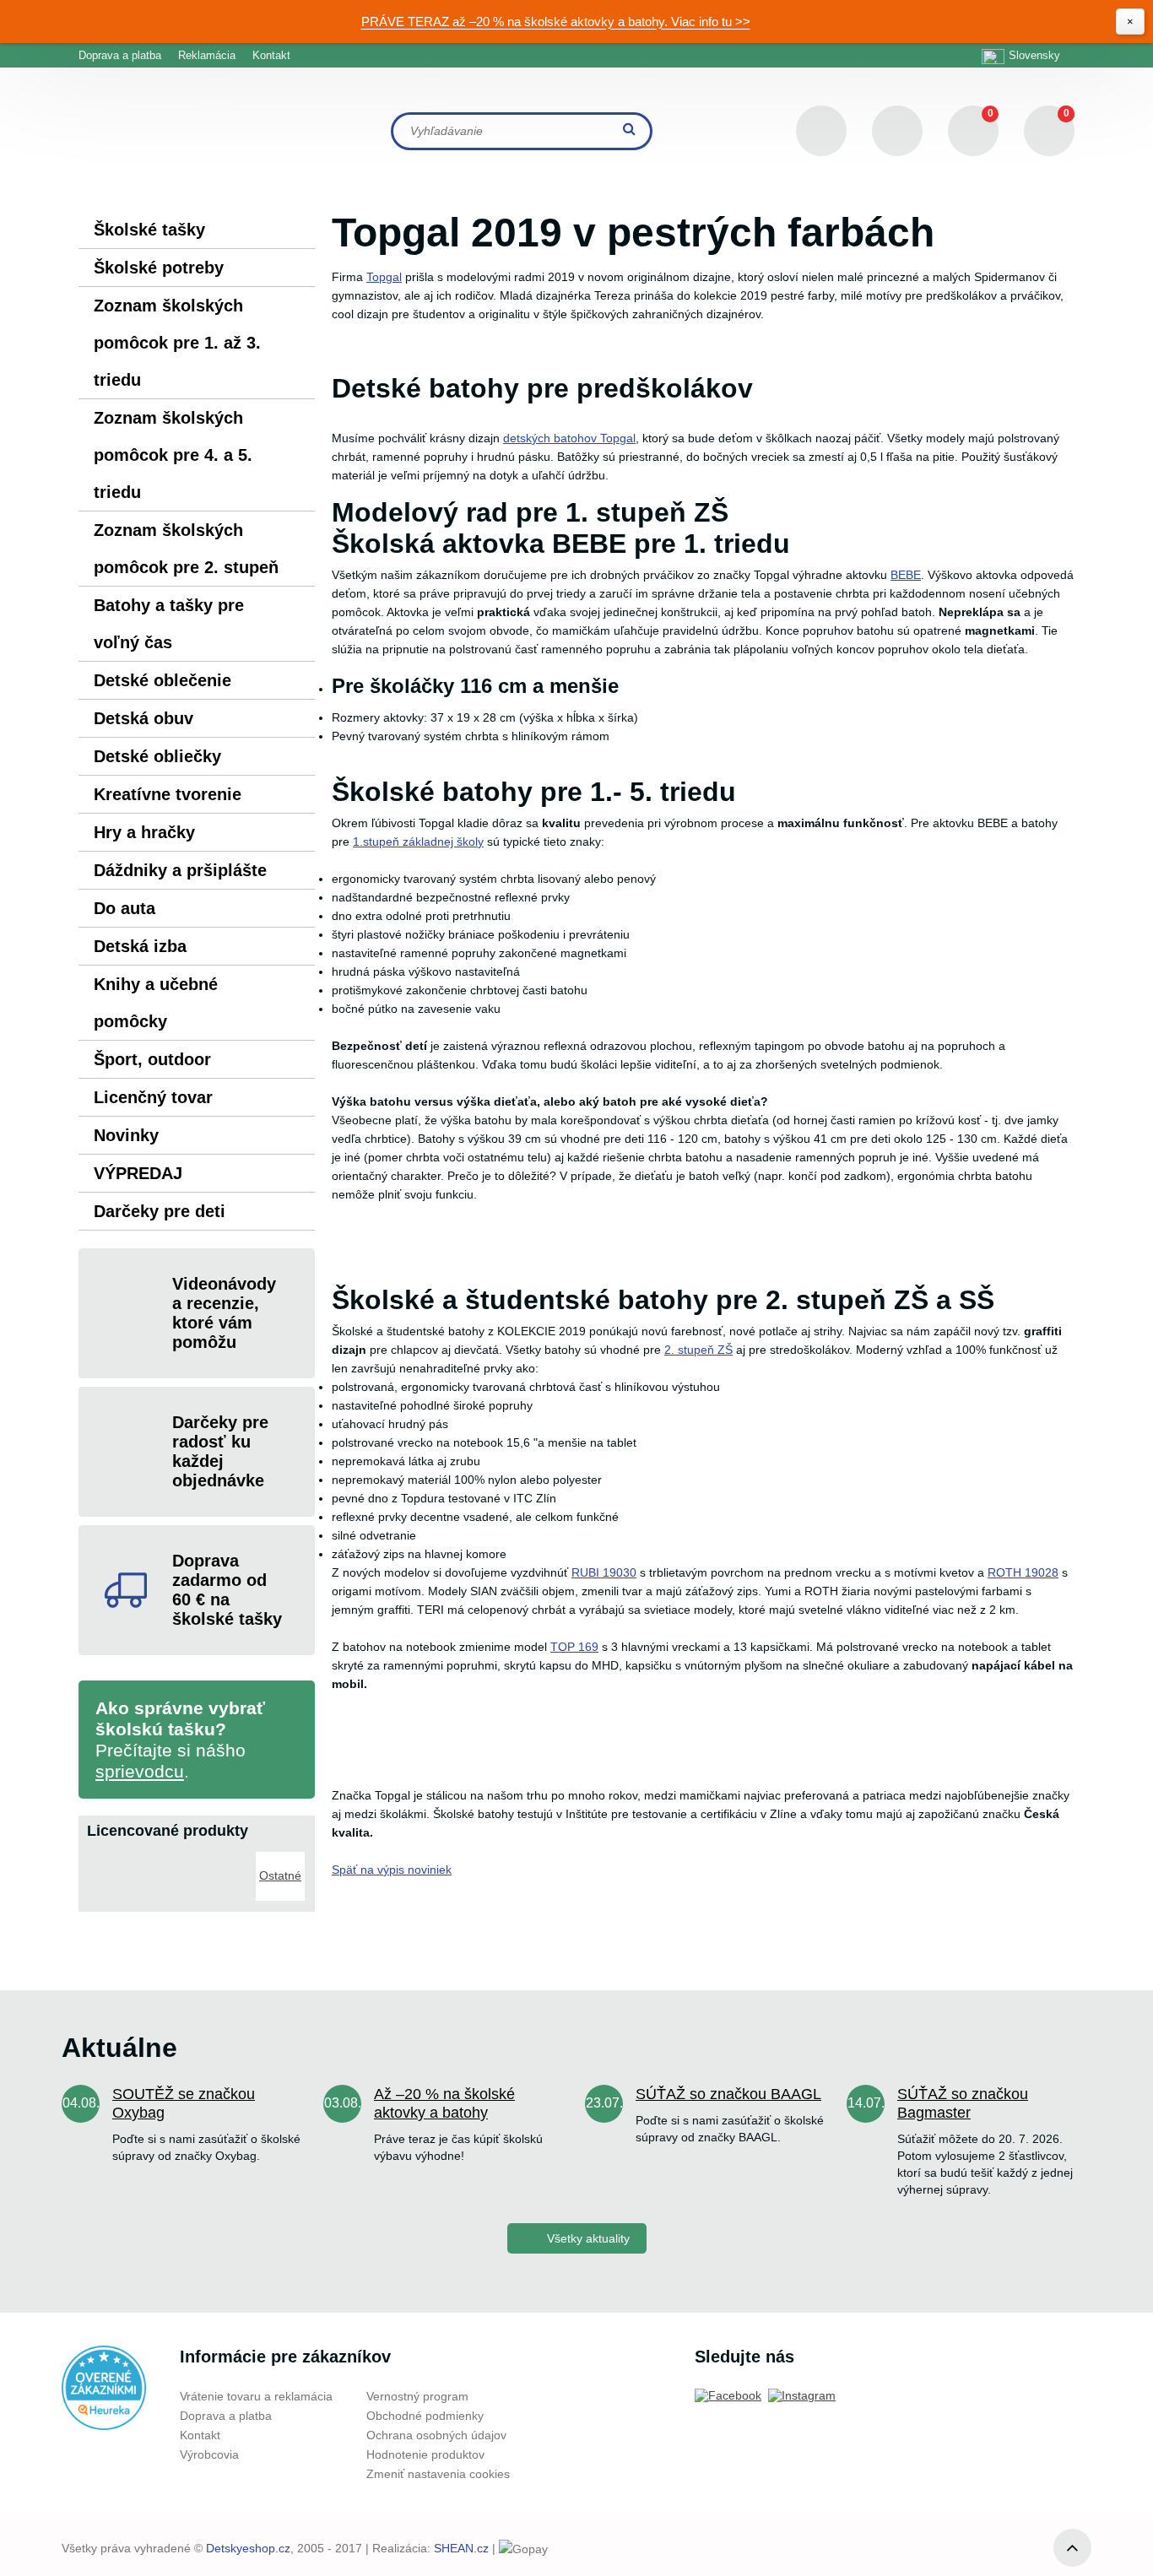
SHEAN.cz (461, 2548)
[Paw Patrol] (225, 1859)
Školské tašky (149, 230)
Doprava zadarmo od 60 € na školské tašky (227, 1590)
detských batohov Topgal (569, 438)
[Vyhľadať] (631, 130)
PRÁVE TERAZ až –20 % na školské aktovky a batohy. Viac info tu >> (556, 22)
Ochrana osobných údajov (436, 2435)
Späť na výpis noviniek (392, 1870)
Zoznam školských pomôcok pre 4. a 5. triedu (173, 455)
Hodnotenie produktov (425, 2454)
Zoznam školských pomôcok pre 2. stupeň (186, 549)
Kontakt (271, 55)
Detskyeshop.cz (248, 2548)
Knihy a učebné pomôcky (156, 1003)
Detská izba (140, 946)
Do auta (125, 908)
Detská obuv (143, 718)
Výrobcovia (209, 2454)
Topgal (384, 277)
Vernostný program (417, 2396)
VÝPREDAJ (138, 1173)
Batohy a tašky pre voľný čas (169, 624)
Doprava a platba (120, 55)
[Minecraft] (169, 1859)
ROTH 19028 (1023, 1572)
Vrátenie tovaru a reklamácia (256, 2396)
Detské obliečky (157, 756)
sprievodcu (140, 1771)
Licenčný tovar (153, 1097)
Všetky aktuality (588, 2238)
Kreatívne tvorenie (168, 794)
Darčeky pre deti (160, 1211)
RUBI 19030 (604, 1572)
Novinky (126, 1135)
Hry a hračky (144, 832)
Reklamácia (207, 55)
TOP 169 (574, 1647)
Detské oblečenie (162, 680)
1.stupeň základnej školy (418, 842)
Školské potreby (159, 268)
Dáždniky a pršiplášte (180, 870)
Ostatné (280, 1875)
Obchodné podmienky (425, 2416)
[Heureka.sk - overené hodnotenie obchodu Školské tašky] (104, 2388)
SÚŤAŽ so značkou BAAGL (728, 2094)
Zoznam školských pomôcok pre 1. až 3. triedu (177, 343)
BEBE (906, 575)
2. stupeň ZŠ (698, 1350)
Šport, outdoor (152, 1059)
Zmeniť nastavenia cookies (438, 2474)
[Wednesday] (113, 1859)
